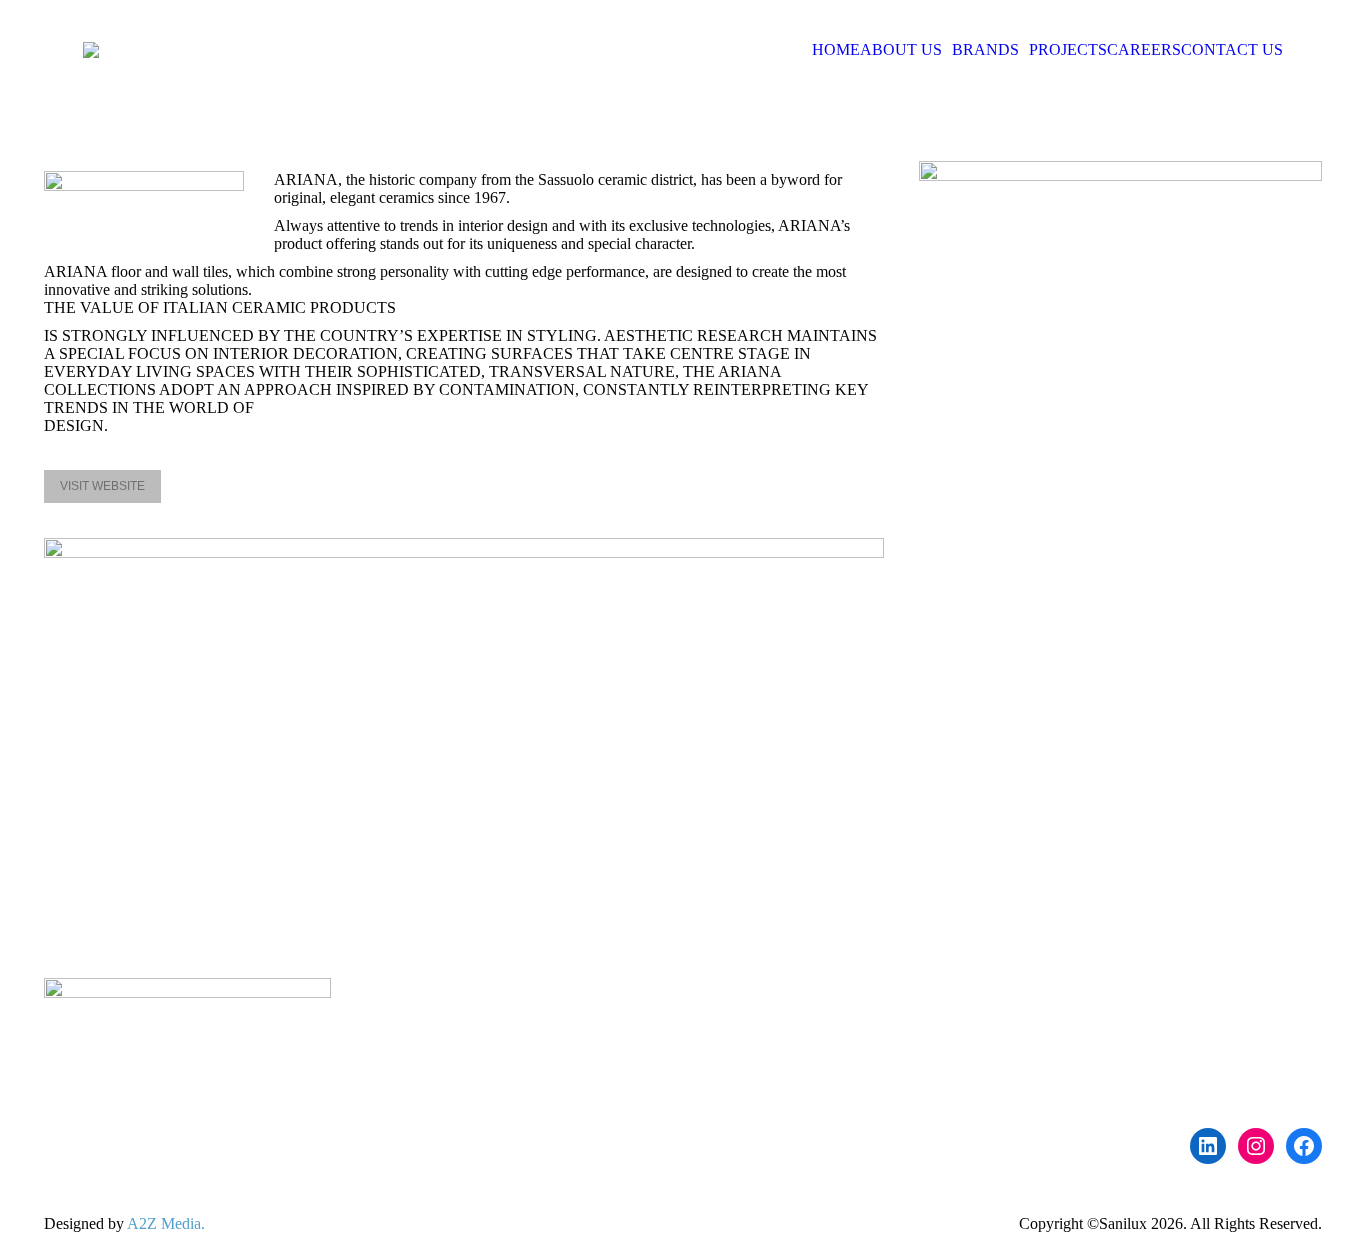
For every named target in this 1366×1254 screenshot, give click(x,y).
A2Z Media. (166, 1223)
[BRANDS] (848, 1038)
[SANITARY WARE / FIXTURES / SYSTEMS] (1179, 998)
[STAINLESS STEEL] (1179, 1018)
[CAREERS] (848, 1048)
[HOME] (848, 998)
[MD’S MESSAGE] (848, 1008)
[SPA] (1179, 1048)
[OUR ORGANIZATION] (848, 1018)
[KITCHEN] (1179, 1028)
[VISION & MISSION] (848, 1028)
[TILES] (1179, 1038)
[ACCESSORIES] (1179, 1008)
